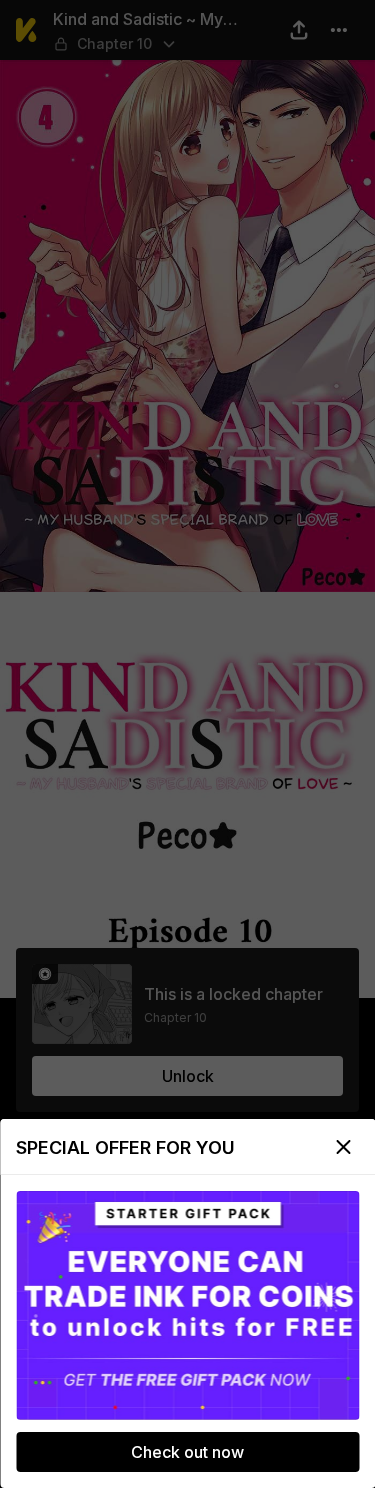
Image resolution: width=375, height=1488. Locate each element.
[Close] (343, 1147)
